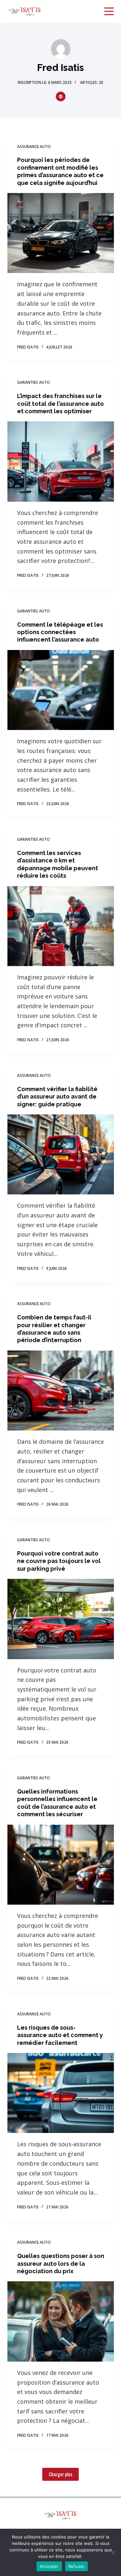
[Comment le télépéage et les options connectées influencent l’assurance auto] (61, 690)
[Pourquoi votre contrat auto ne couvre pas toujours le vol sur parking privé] (61, 1619)
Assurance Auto (34, 147)
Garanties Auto (34, 382)
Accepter (49, 2566)
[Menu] (109, 11)
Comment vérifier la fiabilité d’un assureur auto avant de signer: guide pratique (57, 1097)
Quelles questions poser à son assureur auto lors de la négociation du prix (61, 2263)
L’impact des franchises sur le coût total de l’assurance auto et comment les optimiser (60, 404)
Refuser (77, 2566)
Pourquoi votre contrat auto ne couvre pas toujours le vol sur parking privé (59, 1561)
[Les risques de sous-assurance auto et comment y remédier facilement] (61, 2093)
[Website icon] (61, 97)
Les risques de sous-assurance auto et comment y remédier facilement (60, 2035)
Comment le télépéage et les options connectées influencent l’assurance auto (60, 632)
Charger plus (60, 2474)
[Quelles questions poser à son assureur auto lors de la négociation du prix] (61, 2321)
